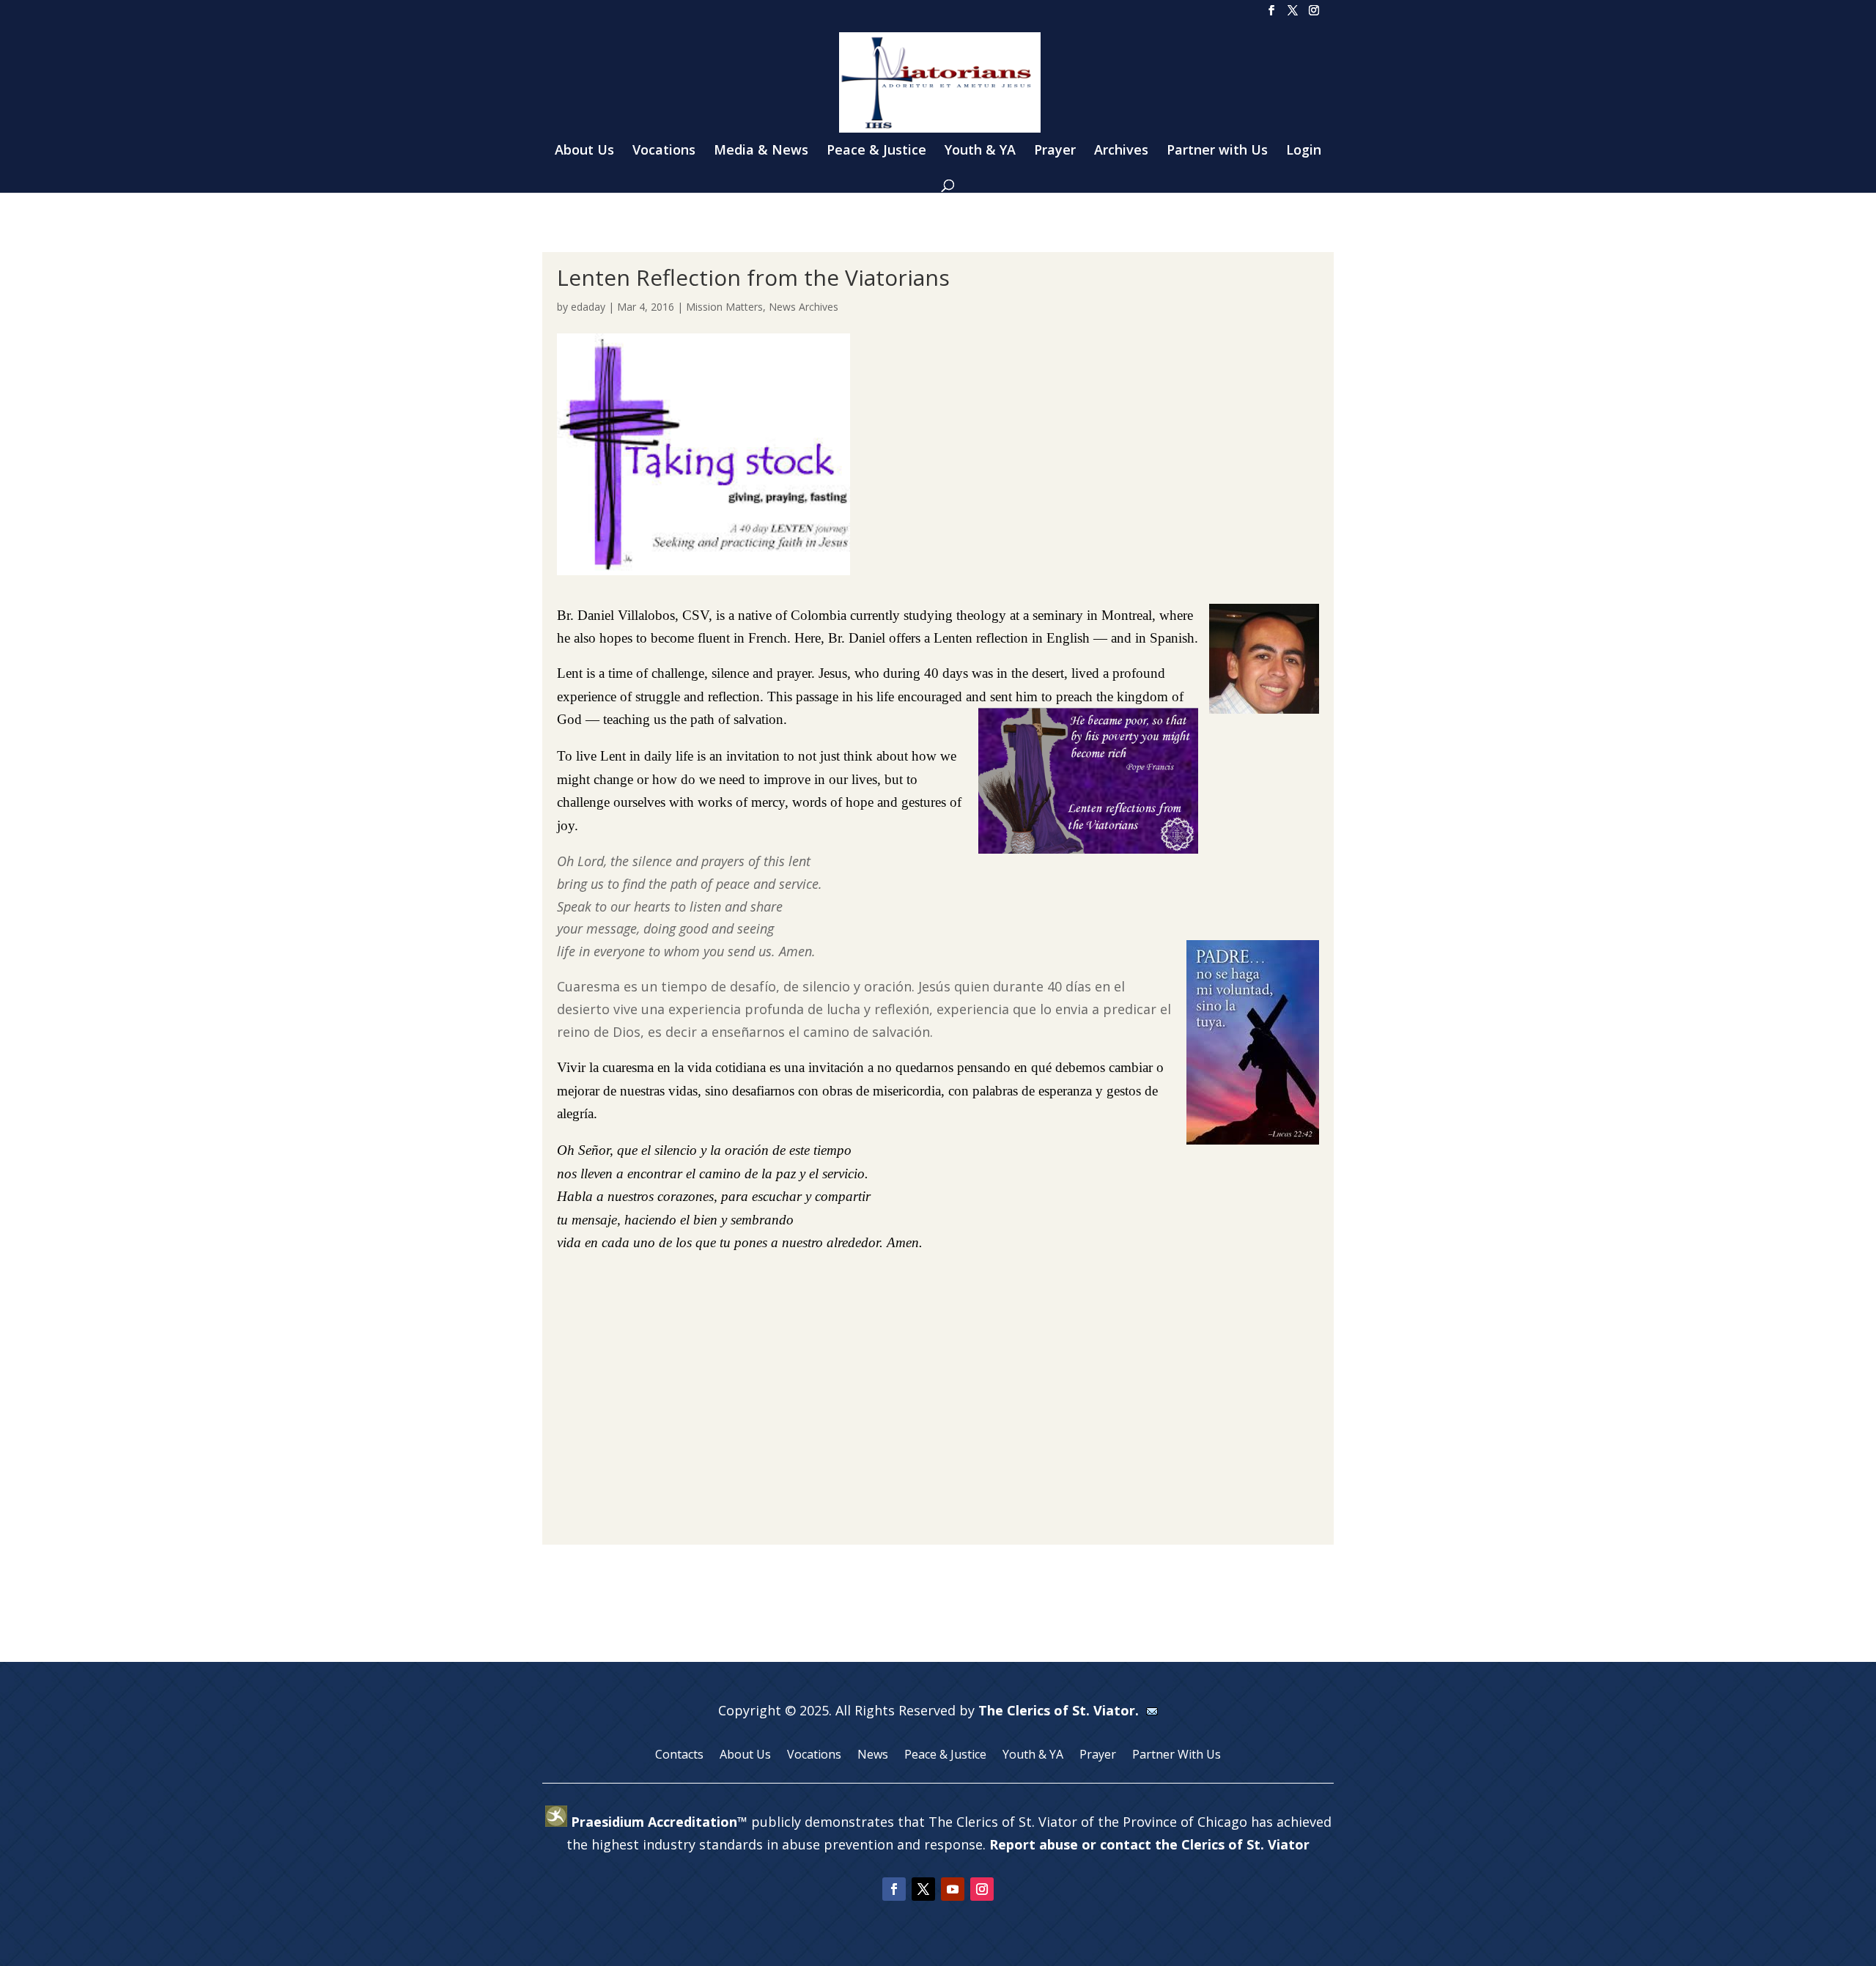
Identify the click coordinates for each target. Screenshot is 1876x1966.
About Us (584, 151)
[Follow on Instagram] (982, 1889)
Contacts (679, 1756)
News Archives (804, 307)
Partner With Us (1177, 1756)
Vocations (664, 151)
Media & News (761, 151)
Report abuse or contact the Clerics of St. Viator (1149, 1844)
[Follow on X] (923, 1889)
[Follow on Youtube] (953, 1889)
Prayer (1055, 151)
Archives (1121, 151)
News (873, 1756)
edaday (588, 307)
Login (1304, 151)
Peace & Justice (876, 151)
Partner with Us (1217, 151)
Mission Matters (724, 307)
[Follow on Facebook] (894, 1889)
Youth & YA (980, 151)
